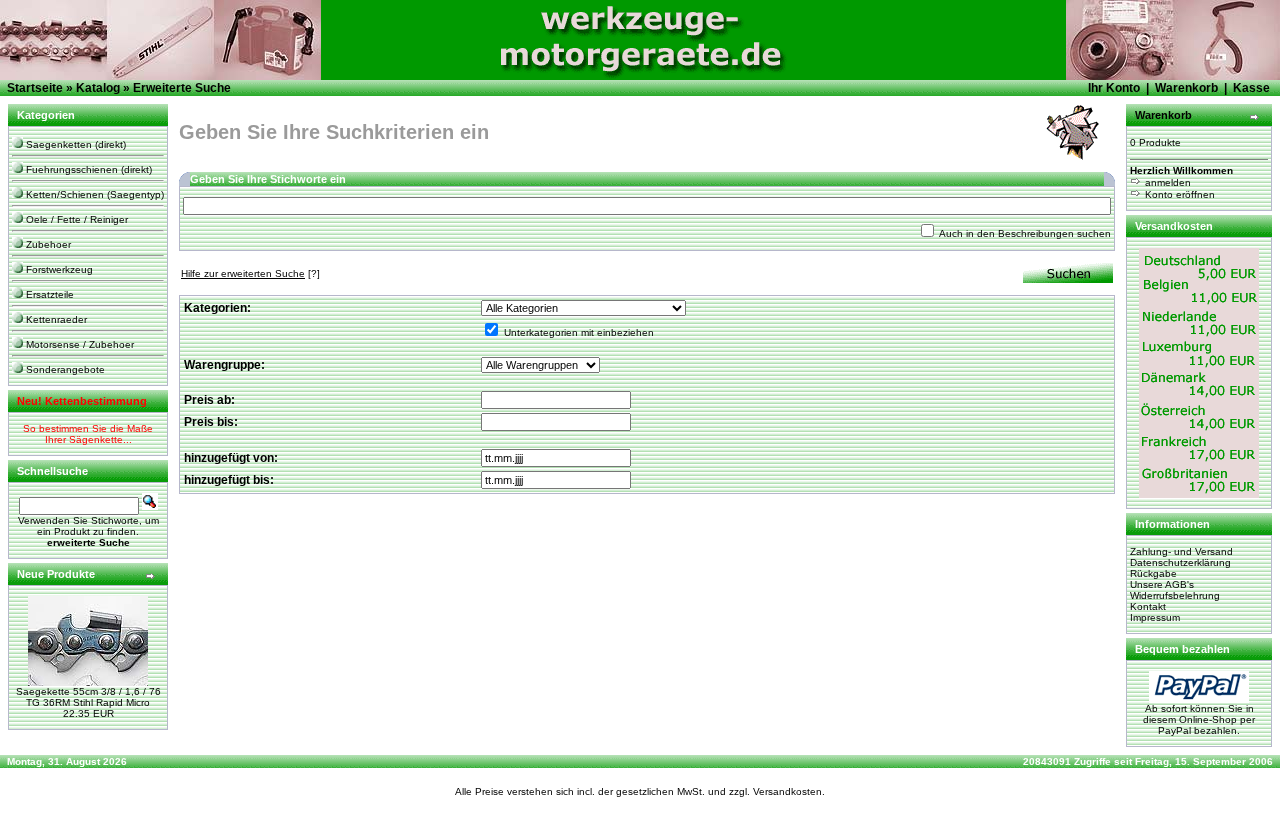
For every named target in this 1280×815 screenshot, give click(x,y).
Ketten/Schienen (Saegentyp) (93, 194)
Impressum (1155, 617)
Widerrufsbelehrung (1175, 595)
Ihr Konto (1114, 88)
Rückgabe (1153, 573)
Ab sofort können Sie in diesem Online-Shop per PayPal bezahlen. (1199, 719)
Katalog (98, 88)
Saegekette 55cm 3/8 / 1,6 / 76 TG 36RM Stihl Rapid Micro (88, 697)
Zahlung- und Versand (1181, 551)
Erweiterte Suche (182, 88)
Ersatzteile (48, 294)
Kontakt (1148, 606)
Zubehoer (47, 244)
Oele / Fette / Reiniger (75, 219)
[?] (250, 273)
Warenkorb (1186, 88)
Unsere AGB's (1162, 584)
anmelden (1166, 182)
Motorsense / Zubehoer (78, 344)
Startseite (35, 88)
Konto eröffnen (1178, 194)
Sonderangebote (64, 369)
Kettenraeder (55, 319)
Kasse (1251, 88)
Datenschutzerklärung (1180, 562)
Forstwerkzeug (58, 269)
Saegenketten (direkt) (74, 144)
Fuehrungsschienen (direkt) (87, 169)
